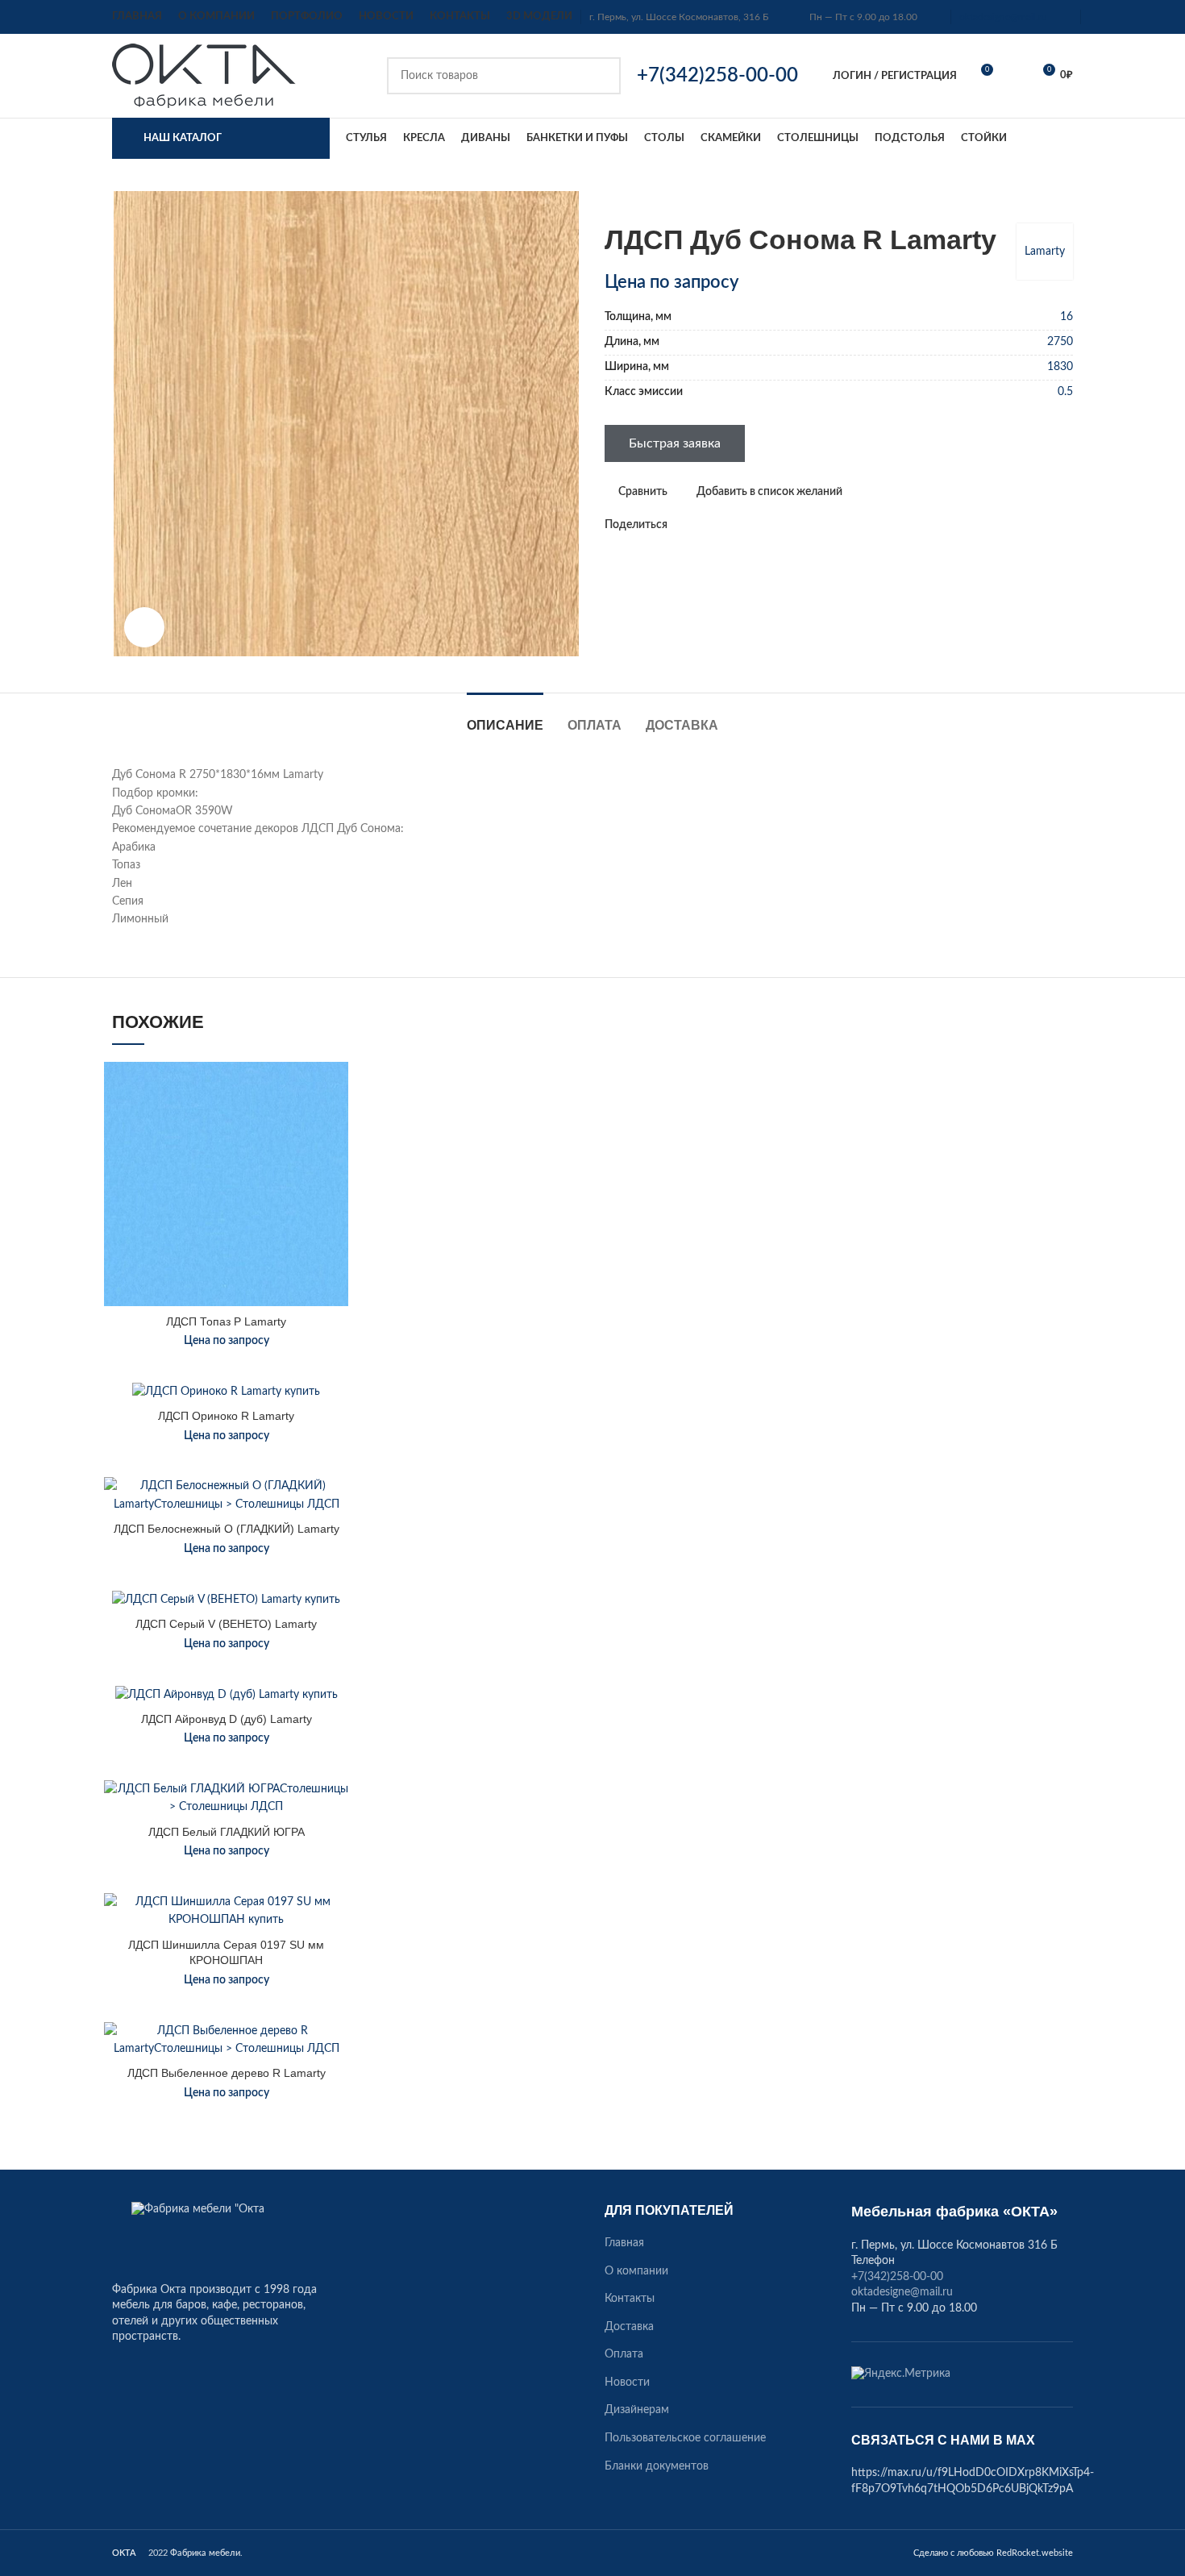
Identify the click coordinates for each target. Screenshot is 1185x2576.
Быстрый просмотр (336, 1161)
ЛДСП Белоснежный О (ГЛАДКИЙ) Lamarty (227, 1529)
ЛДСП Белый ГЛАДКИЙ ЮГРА (227, 1832)
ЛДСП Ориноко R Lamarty (226, 1416)
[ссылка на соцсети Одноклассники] (681, 525)
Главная (624, 2243)
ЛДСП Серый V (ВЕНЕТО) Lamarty (226, 1624)
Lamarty (1045, 252)
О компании (636, 2271)
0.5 (1065, 392)
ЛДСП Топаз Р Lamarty (226, 1321)
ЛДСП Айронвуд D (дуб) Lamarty (227, 1719)
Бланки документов (657, 2466)
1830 (1060, 367)
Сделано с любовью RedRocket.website (993, 2553)
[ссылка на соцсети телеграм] (736, 525)
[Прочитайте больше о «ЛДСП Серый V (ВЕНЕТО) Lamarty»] (336, 1652)
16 (1066, 317)
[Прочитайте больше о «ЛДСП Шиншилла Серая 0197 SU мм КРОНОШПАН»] (336, 1956)
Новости (627, 2382)
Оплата (624, 2354)
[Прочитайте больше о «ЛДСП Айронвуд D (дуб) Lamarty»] (336, 1748)
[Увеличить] (144, 627)
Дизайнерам (637, 2410)
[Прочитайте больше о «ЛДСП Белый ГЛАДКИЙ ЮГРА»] (336, 1843)
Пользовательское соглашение (685, 2438)
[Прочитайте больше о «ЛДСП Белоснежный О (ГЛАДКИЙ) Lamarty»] (336, 1540)
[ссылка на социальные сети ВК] (718, 525)
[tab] (505, 717)
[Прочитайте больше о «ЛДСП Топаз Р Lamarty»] (336, 1124)
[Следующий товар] (1065, 199)
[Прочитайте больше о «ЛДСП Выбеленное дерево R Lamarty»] (336, 2085)
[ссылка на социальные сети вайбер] (755, 525)
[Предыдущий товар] (1033, 199)
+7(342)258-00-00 (897, 2277)
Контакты (630, 2299)
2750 (1060, 342)
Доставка (629, 2327)
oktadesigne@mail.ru (1003, 17)
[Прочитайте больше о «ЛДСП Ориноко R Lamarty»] (336, 1445)
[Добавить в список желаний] (336, 1088)
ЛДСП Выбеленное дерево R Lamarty (227, 2073)
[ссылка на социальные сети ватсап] (699, 525)
